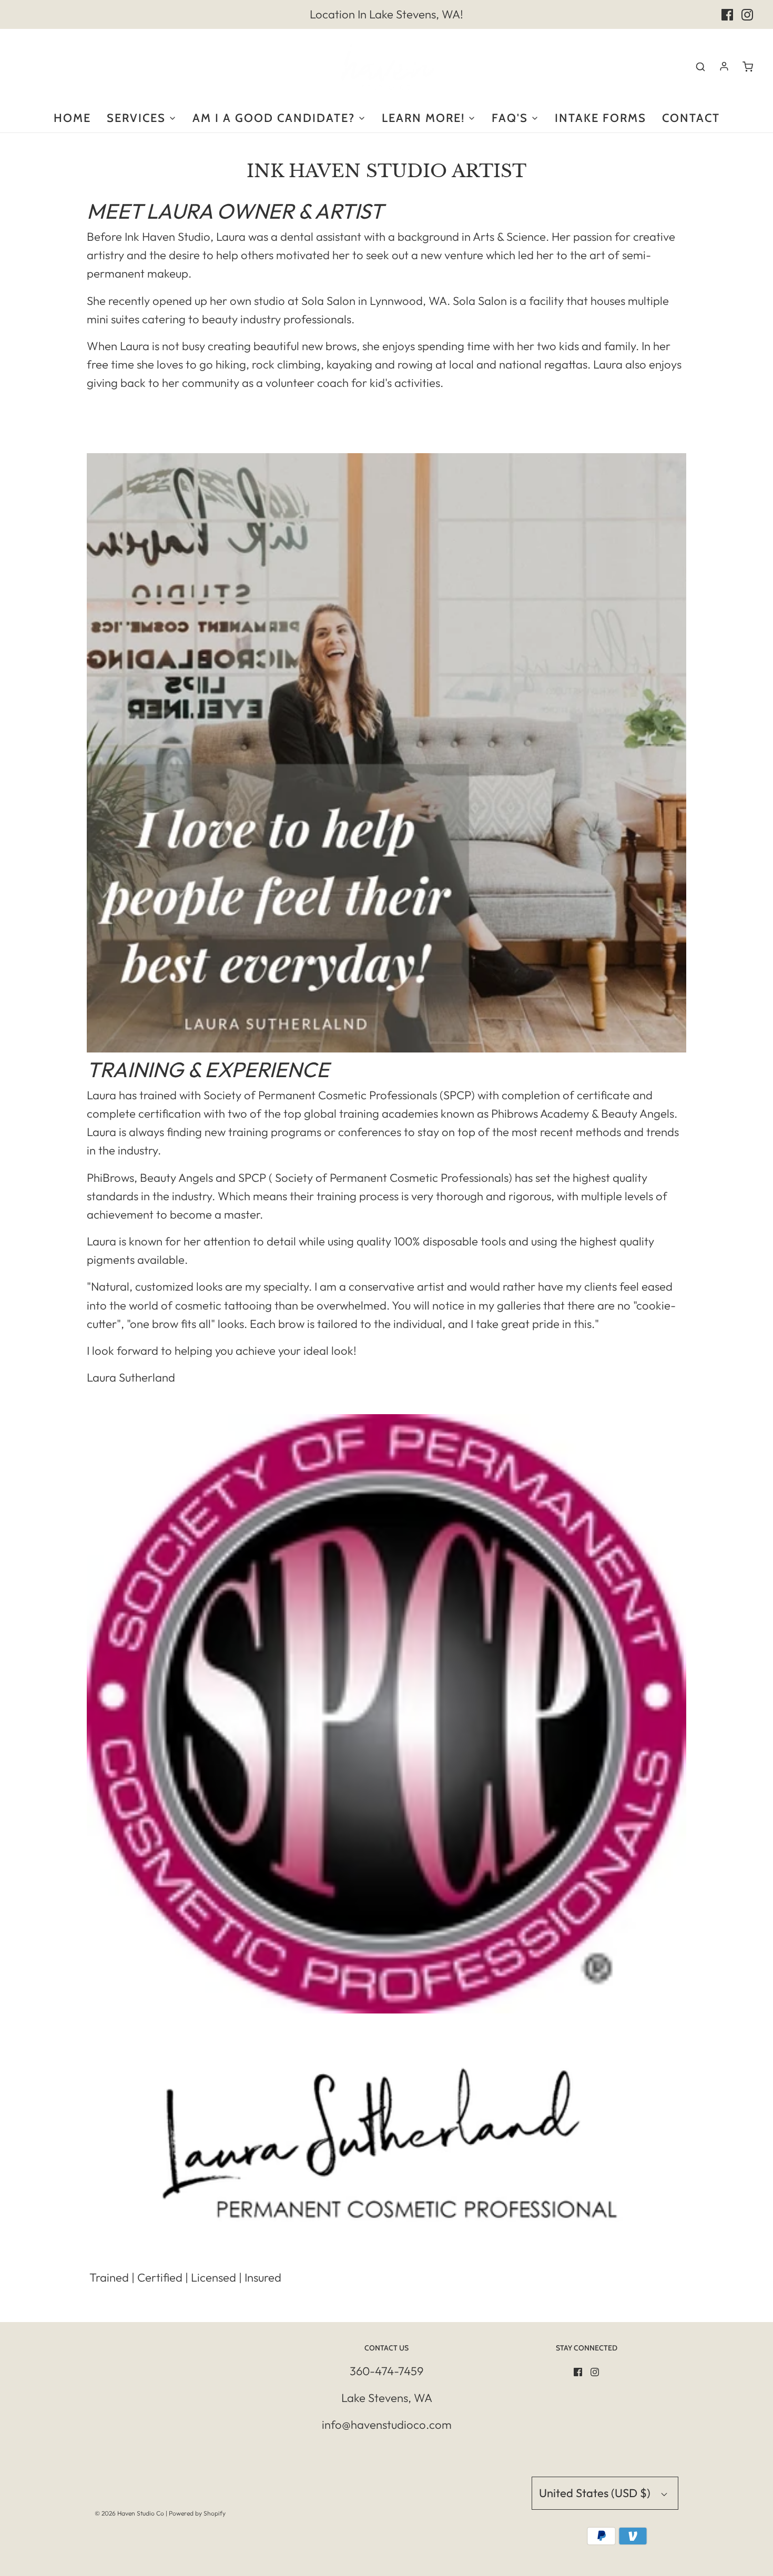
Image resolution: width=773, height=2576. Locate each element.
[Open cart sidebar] (748, 66)
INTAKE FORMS (601, 118)
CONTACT (691, 118)
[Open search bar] (700, 66)
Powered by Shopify (197, 2513)
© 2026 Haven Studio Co (129, 2513)
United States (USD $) (596, 2493)
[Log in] (724, 66)
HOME (72, 118)
